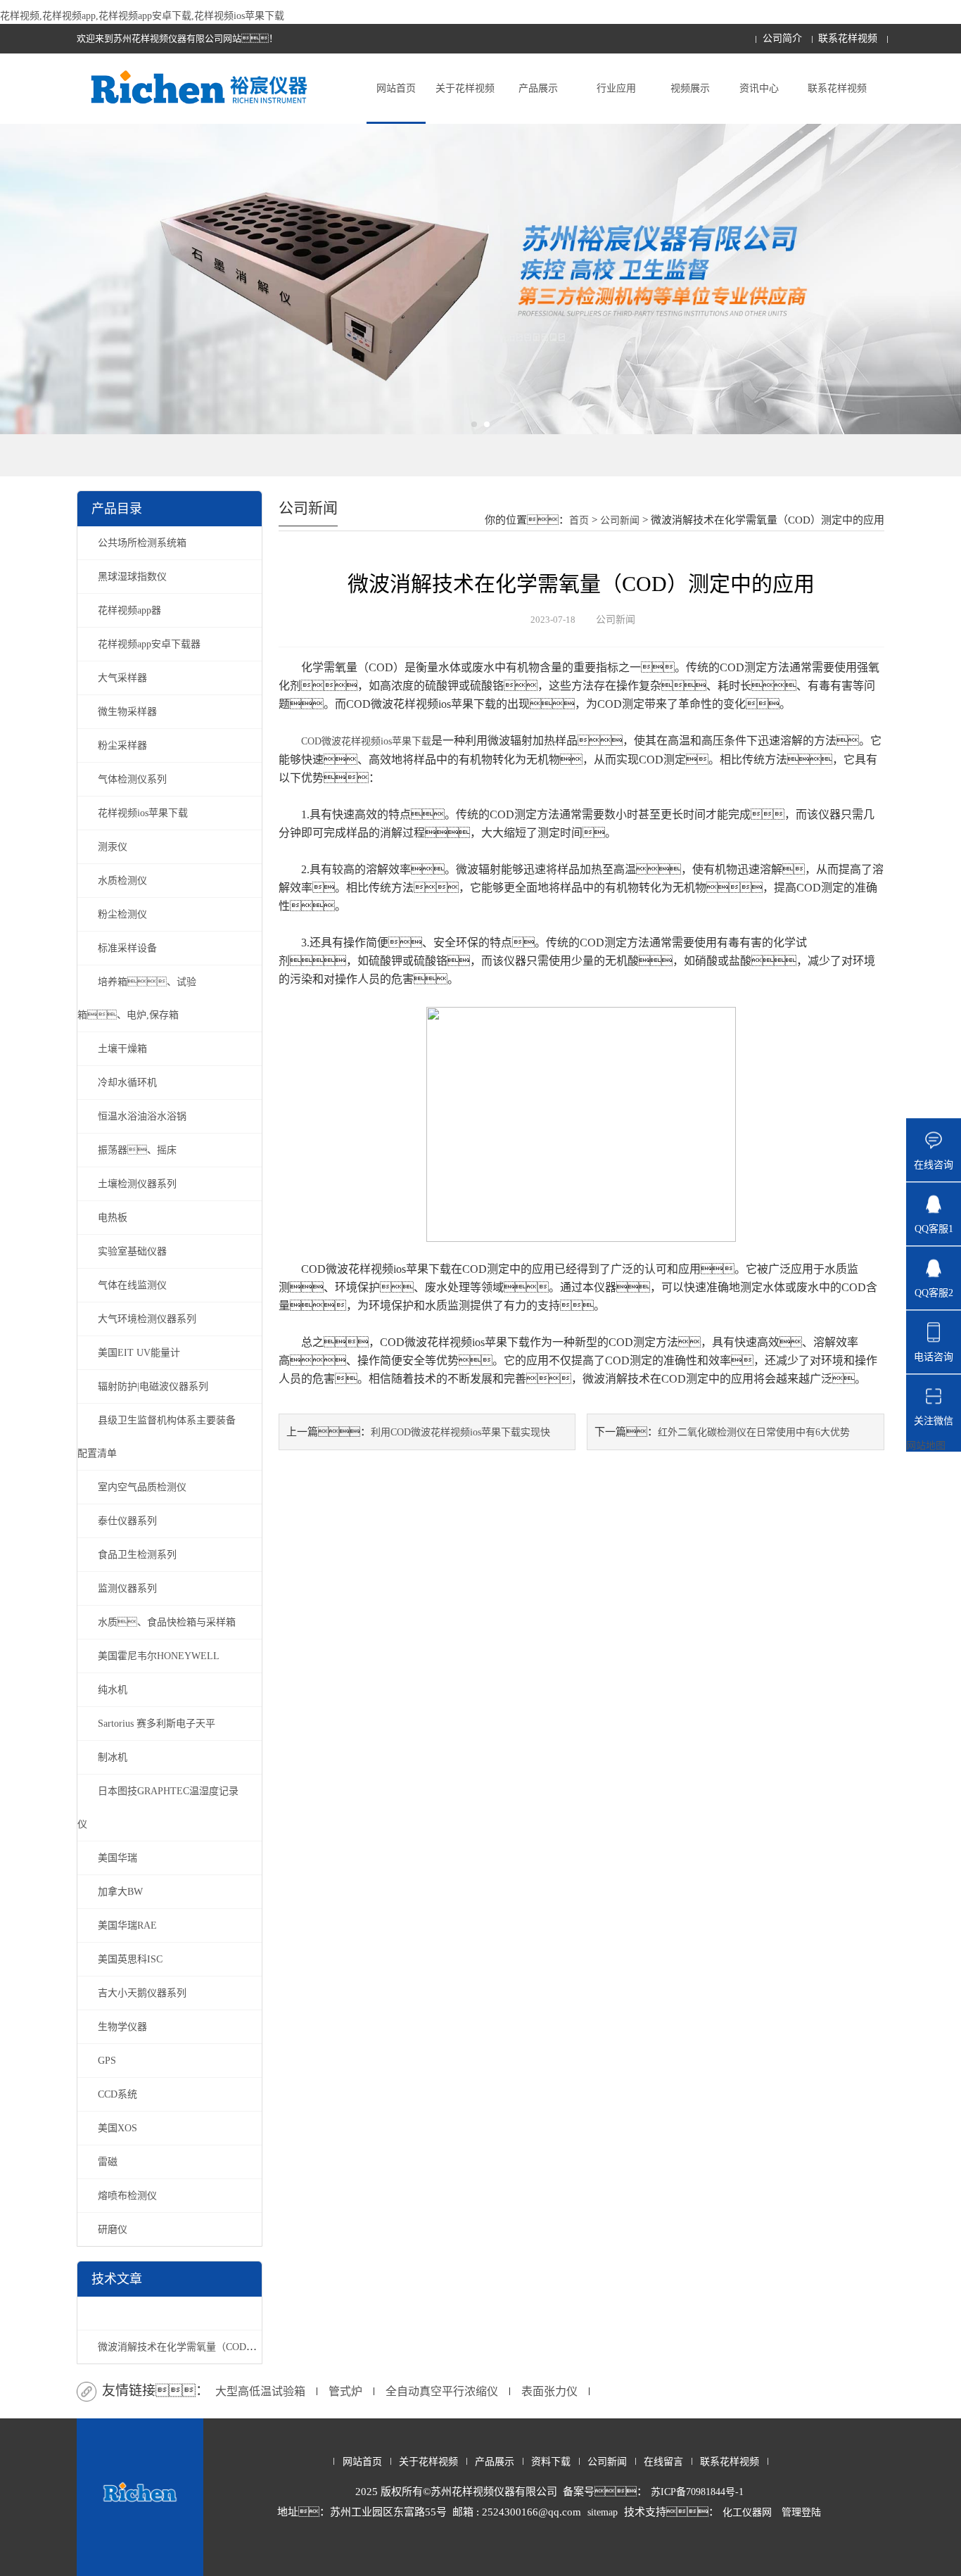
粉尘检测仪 (122, 914)
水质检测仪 (122, 881)
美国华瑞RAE (127, 1925)
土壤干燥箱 (122, 1049)
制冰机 (113, 1757)
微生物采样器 (127, 712)
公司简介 (782, 38)
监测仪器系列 (127, 1588)
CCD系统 (117, 2094)
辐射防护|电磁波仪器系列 (153, 1387)
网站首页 (396, 88)
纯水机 (113, 1690)
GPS (107, 2061)
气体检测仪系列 (132, 779)
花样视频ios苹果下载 (143, 813)
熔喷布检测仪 (127, 2196)
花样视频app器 (129, 610)
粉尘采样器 (122, 745)
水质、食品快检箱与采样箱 (167, 1622)
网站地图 (926, 1446)
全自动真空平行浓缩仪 (442, 2391)
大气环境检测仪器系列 (147, 1319)
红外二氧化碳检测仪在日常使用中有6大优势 (754, 1432)
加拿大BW (120, 1892)
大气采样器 (122, 678)
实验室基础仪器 (132, 1251)
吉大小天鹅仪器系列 (142, 1993)
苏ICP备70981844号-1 (697, 2492)
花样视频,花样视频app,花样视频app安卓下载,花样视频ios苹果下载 (142, 16)
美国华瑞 (117, 1858)
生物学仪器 (122, 2027)
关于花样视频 (465, 88)
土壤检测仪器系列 (137, 1184)
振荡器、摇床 (137, 1150)
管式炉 (345, 2391)
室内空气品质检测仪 (142, 1487)
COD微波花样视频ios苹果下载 (366, 741)
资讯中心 (759, 88)
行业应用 (616, 88)
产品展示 (538, 88)
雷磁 (108, 2162)
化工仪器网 (747, 2512)
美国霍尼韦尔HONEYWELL (159, 1656)
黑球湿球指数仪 (132, 577)
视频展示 (690, 88)
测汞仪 (113, 847)
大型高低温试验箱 (260, 2391)
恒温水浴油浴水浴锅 (142, 1116)
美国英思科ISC (130, 1959)
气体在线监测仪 (132, 1285)
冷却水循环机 (127, 1083)
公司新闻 (620, 520)
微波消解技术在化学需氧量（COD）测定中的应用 (206, 2347)
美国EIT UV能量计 (139, 1353)
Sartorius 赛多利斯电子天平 (157, 1724)
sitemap (603, 2512)
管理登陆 (801, 2512)
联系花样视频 (848, 38)
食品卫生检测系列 (137, 1555)
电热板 (113, 1218)
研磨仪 (113, 2229)
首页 (579, 520)
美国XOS (117, 2128)
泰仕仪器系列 (127, 1521)
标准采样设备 (127, 948)
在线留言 (663, 2462)
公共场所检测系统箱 (142, 543)
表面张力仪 (549, 2391)
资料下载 (551, 2462)
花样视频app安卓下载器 (149, 644)
